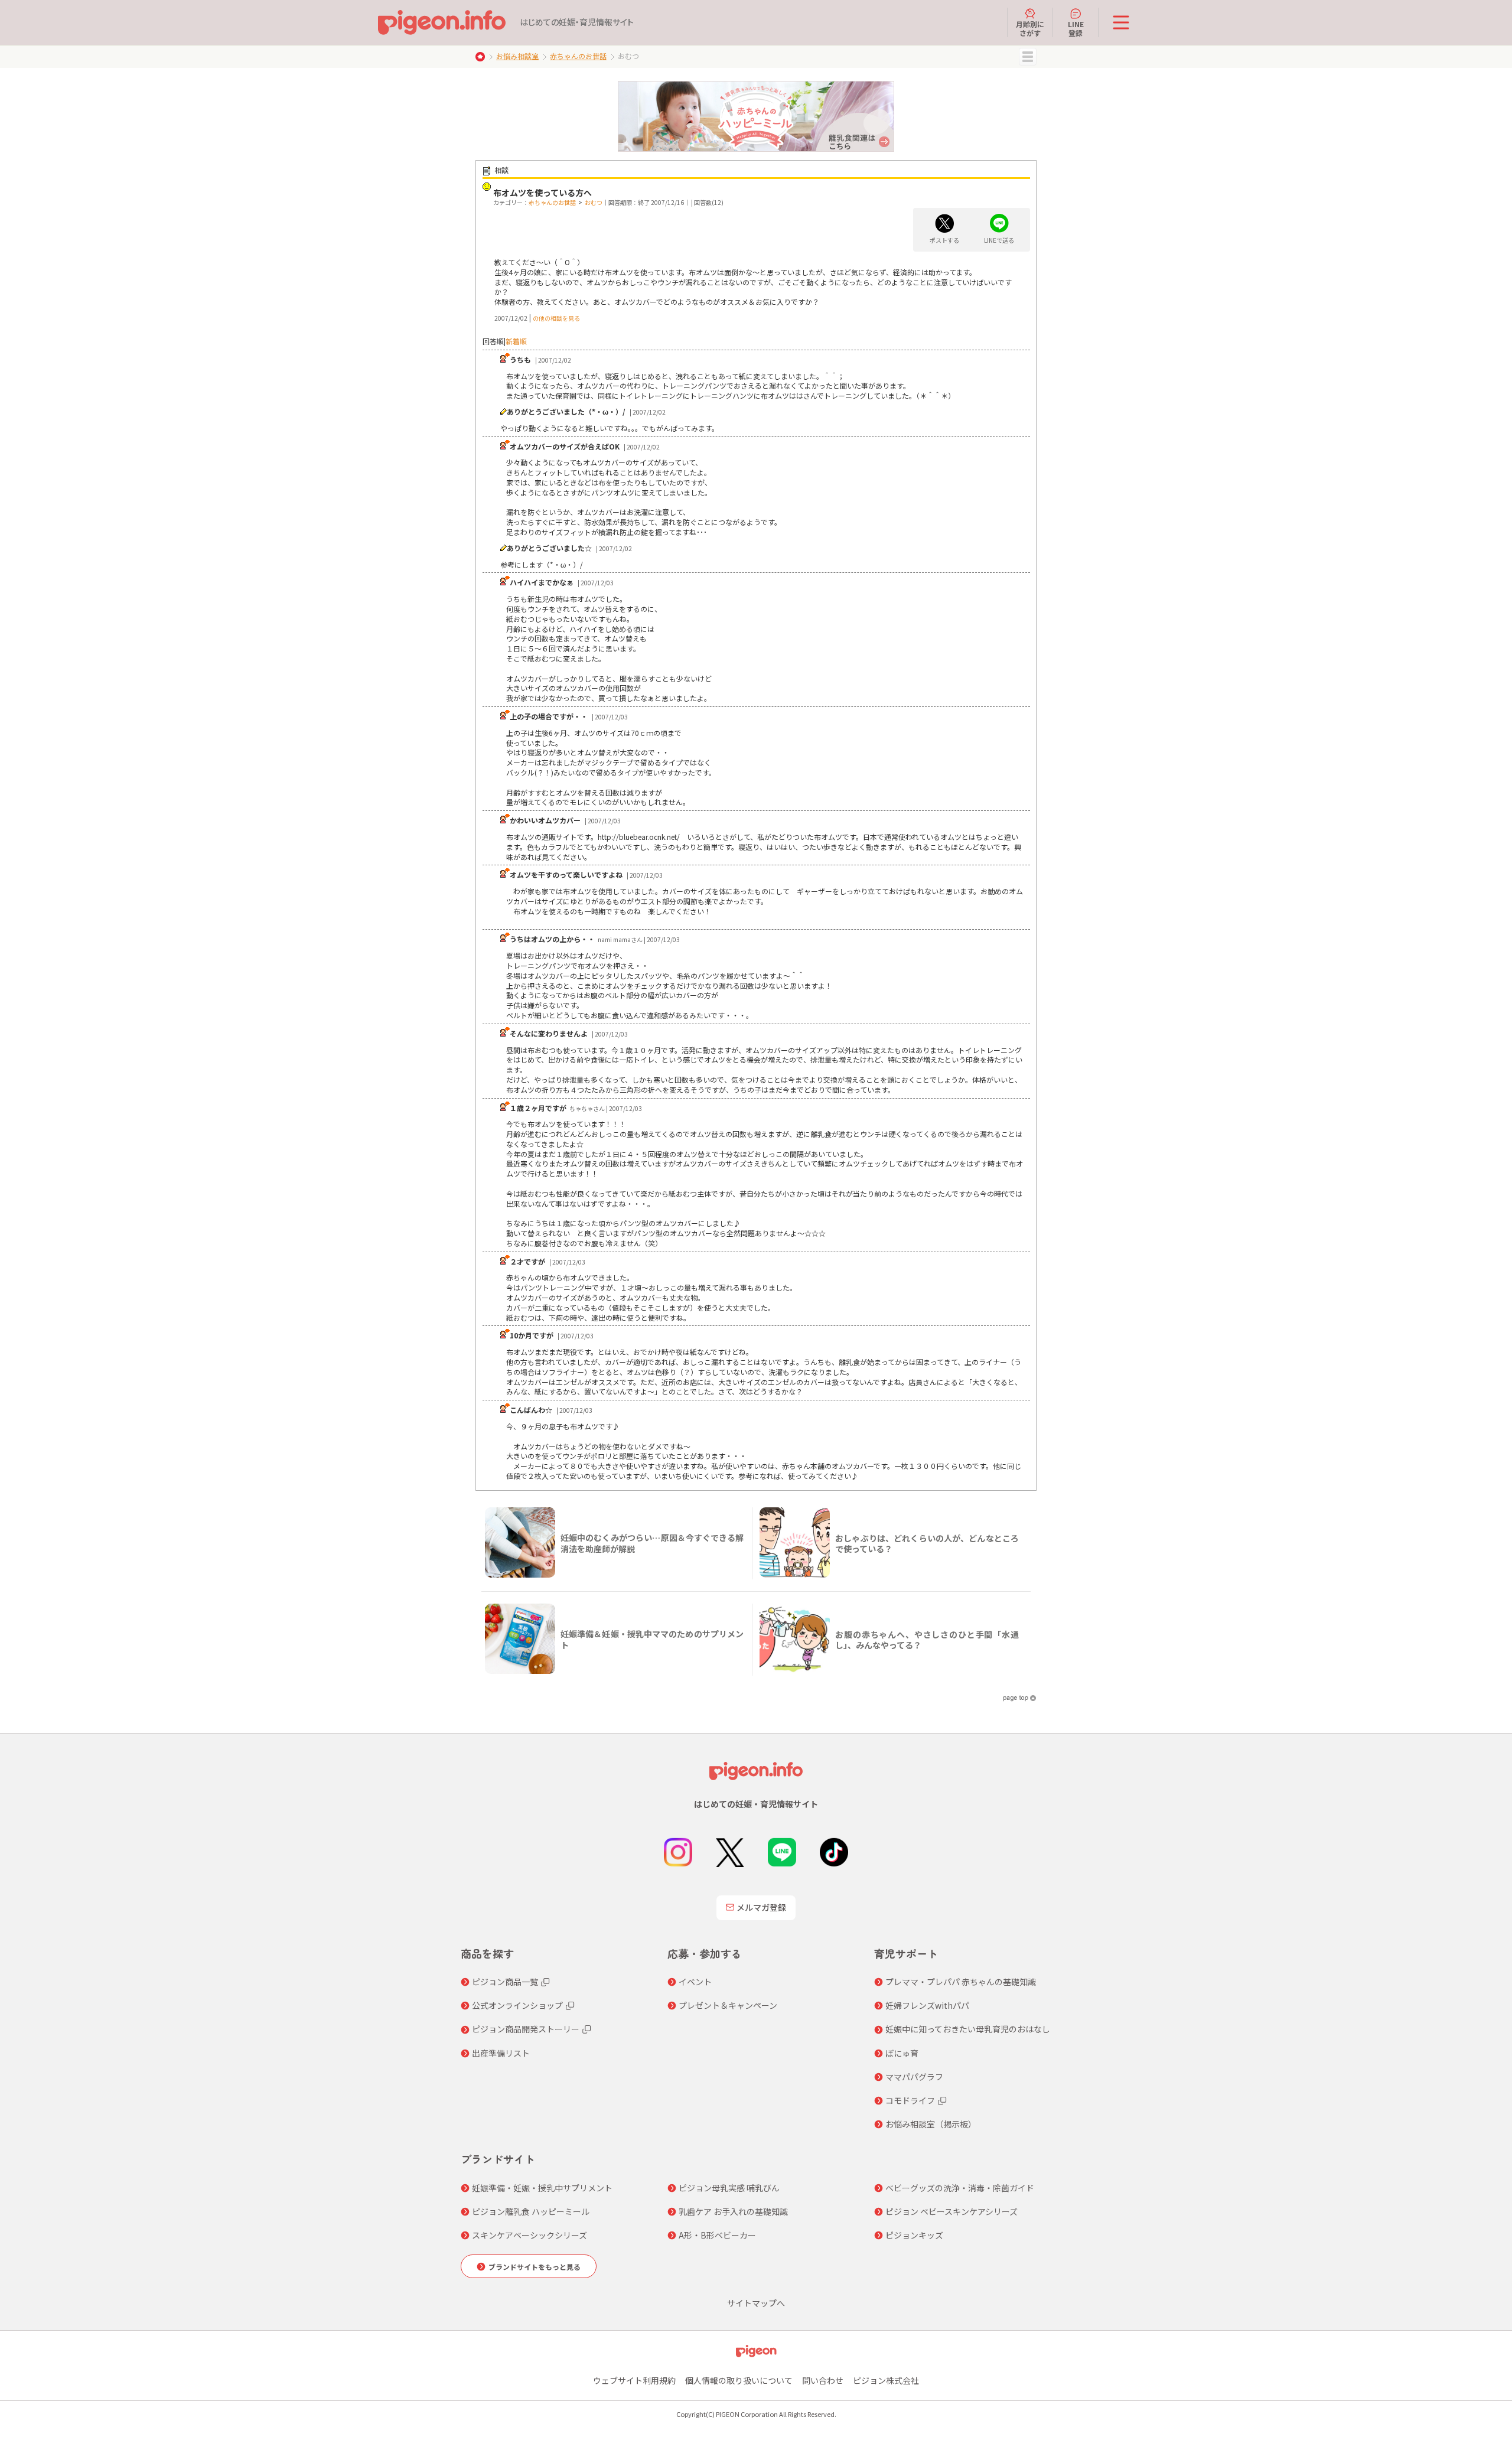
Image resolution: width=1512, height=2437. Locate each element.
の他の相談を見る (556, 318)
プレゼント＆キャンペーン (728, 2005)
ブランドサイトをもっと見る (535, 2267)
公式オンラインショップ (517, 2005)
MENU (1028, 57)
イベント (695, 1982)
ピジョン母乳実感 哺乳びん (729, 2188)
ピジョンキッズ (914, 2235)
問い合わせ (823, 2380)
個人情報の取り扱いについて (739, 2380)
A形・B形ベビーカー (717, 2235)
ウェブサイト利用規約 (634, 2380)
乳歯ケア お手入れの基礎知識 (733, 2211)
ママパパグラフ (914, 2077)
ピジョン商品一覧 (505, 1982)
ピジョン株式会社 (886, 2380)
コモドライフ (910, 2100)
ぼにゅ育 (902, 2053)
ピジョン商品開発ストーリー (526, 2029)
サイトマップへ (756, 2303)
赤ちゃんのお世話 (578, 56)
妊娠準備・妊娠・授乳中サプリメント (542, 2188)
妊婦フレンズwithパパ (927, 2005)
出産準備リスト (501, 2053)
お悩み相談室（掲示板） (931, 2124)
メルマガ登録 (761, 1907)
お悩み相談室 (517, 56)
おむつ (594, 202)
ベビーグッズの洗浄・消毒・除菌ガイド (960, 2188)
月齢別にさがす (1030, 28)
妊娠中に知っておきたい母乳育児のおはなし (968, 2029)
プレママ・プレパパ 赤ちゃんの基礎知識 (961, 1982)
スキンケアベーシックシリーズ (529, 2235)
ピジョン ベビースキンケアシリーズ (951, 2211)
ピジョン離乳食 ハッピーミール (531, 2211)
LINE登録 (1076, 28)
